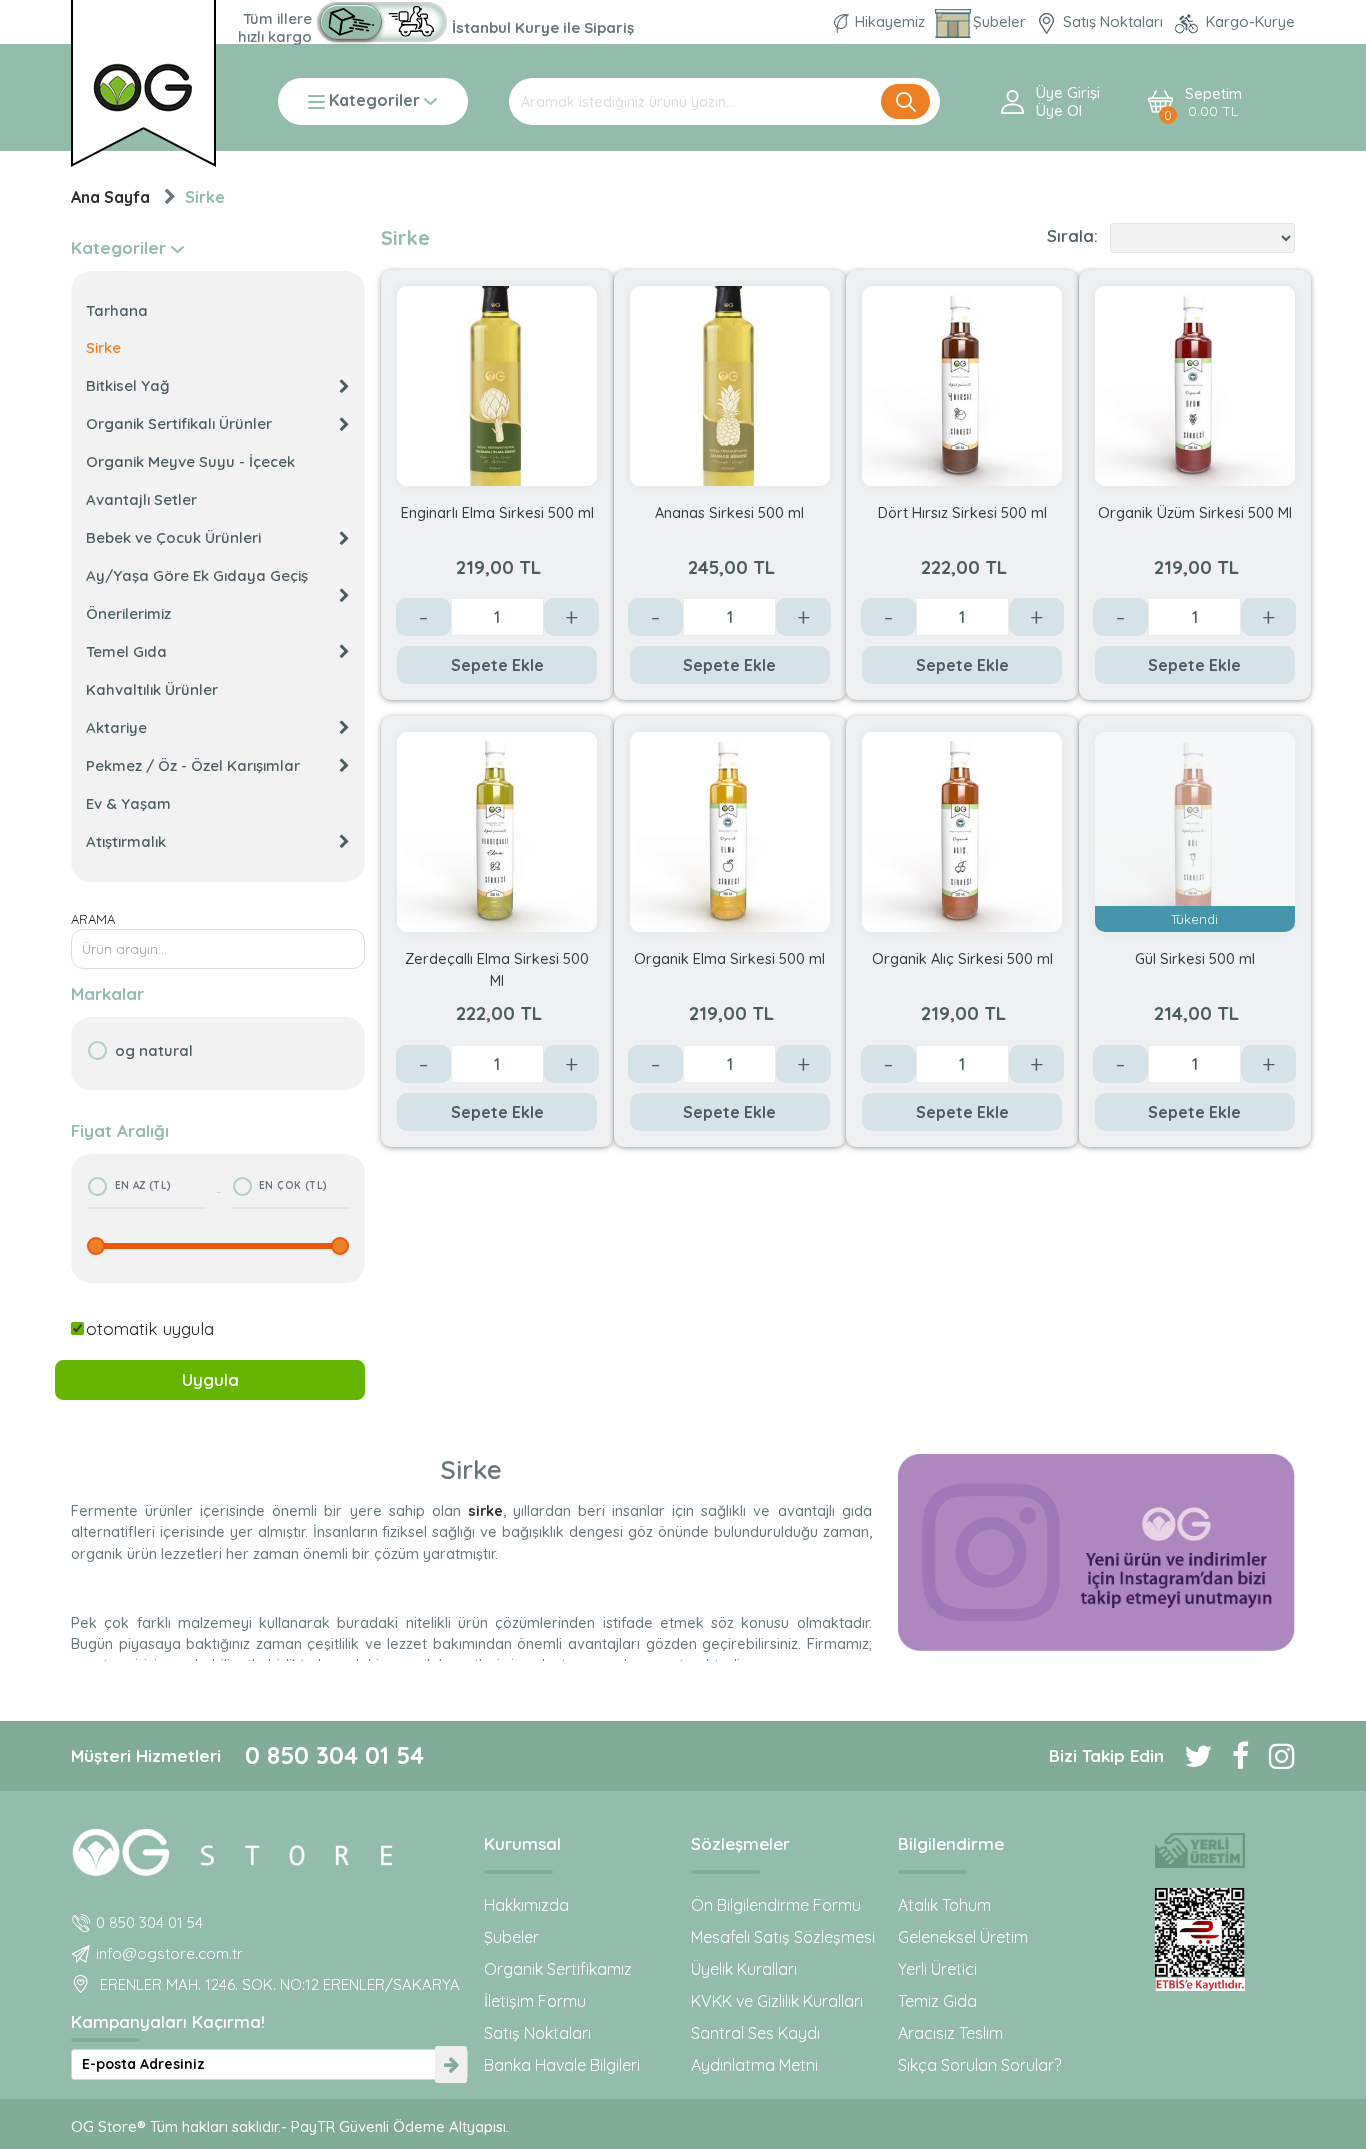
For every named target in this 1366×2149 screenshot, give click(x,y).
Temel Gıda (126, 651)
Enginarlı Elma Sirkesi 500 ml (497, 512)
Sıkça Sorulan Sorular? (979, 2065)
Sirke (205, 197)
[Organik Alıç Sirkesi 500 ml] (962, 831)
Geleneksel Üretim (963, 1937)
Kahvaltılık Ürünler (152, 689)
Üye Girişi (1068, 93)
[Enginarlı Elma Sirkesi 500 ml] (497, 384)
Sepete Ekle (497, 665)
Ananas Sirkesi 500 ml (729, 512)
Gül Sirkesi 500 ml (1195, 958)
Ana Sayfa (110, 197)
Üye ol (1059, 111)
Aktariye (116, 727)
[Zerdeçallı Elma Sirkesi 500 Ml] (497, 831)
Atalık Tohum (944, 1905)
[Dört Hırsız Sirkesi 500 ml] (962, 384)
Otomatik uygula (150, 1328)
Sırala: (1072, 236)
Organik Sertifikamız (558, 1969)
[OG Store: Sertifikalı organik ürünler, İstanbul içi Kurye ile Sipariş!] (382, 22)
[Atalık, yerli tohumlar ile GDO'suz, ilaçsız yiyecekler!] (1199, 1850)
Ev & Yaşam (128, 803)
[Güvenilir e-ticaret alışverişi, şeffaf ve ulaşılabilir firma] (1199, 1940)
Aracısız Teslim (950, 2033)
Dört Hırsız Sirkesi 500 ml (962, 512)
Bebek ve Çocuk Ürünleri (173, 537)
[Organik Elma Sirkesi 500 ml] (730, 831)
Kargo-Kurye (1248, 21)
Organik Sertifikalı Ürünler (179, 423)
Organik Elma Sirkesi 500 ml (729, 958)
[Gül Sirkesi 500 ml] (1195, 831)
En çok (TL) (293, 1185)
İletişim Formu (535, 2001)
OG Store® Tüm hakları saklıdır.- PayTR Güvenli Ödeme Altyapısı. (290, 2126)
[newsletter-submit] (451, 2064)
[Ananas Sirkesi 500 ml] (730, 384)
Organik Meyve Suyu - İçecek (190, 461)
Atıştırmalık (126, 841)
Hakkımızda (526, 1905)
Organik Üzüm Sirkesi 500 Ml (1195, 512)
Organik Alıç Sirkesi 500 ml (962, 958)
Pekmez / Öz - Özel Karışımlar (193, 765)
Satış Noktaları (1113, 21)
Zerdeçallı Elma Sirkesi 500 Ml (497, 968)
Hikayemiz (890, 21)
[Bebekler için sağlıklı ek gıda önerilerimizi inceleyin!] (269, 1849)
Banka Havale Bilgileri (562, 2065)
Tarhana (117, 310)
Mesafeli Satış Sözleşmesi (783, 1937)
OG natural (154, 1050)
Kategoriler (374, 102)
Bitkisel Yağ (128, 385)
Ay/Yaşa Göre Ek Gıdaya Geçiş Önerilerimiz (197, 594)
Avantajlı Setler (141, 499)
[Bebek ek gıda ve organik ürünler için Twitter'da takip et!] (1188, 1756)
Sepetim (1213, 102)
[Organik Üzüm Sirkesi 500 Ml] (1195, 384)
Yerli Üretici (937, 1969)
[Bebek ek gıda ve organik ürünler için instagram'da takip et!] (1272, 1756)
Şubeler (1001, 21)
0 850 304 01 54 (334, 1755)
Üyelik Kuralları (744, 1969)
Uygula (210, 1379)
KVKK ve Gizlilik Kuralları (777, 2001)
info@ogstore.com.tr (169, 1953)
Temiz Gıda (937, 2001)
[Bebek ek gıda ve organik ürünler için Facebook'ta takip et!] (1230, 1756)
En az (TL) (143, 1185)
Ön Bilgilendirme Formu (776, 1905)
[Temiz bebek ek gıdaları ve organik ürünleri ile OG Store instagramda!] (1096, 1552)
